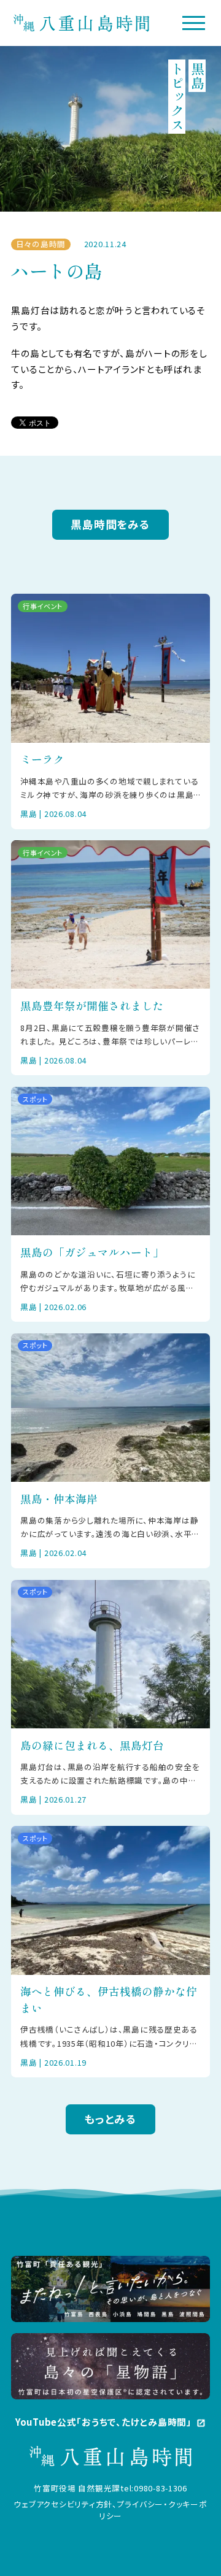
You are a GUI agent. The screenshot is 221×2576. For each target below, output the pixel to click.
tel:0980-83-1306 (154, 2488)
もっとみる (110, 2119)
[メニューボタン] (194, 23)
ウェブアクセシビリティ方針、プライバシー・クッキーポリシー (110, 2510)
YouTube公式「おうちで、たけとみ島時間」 (110, 2422)
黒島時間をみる (110, 524)
